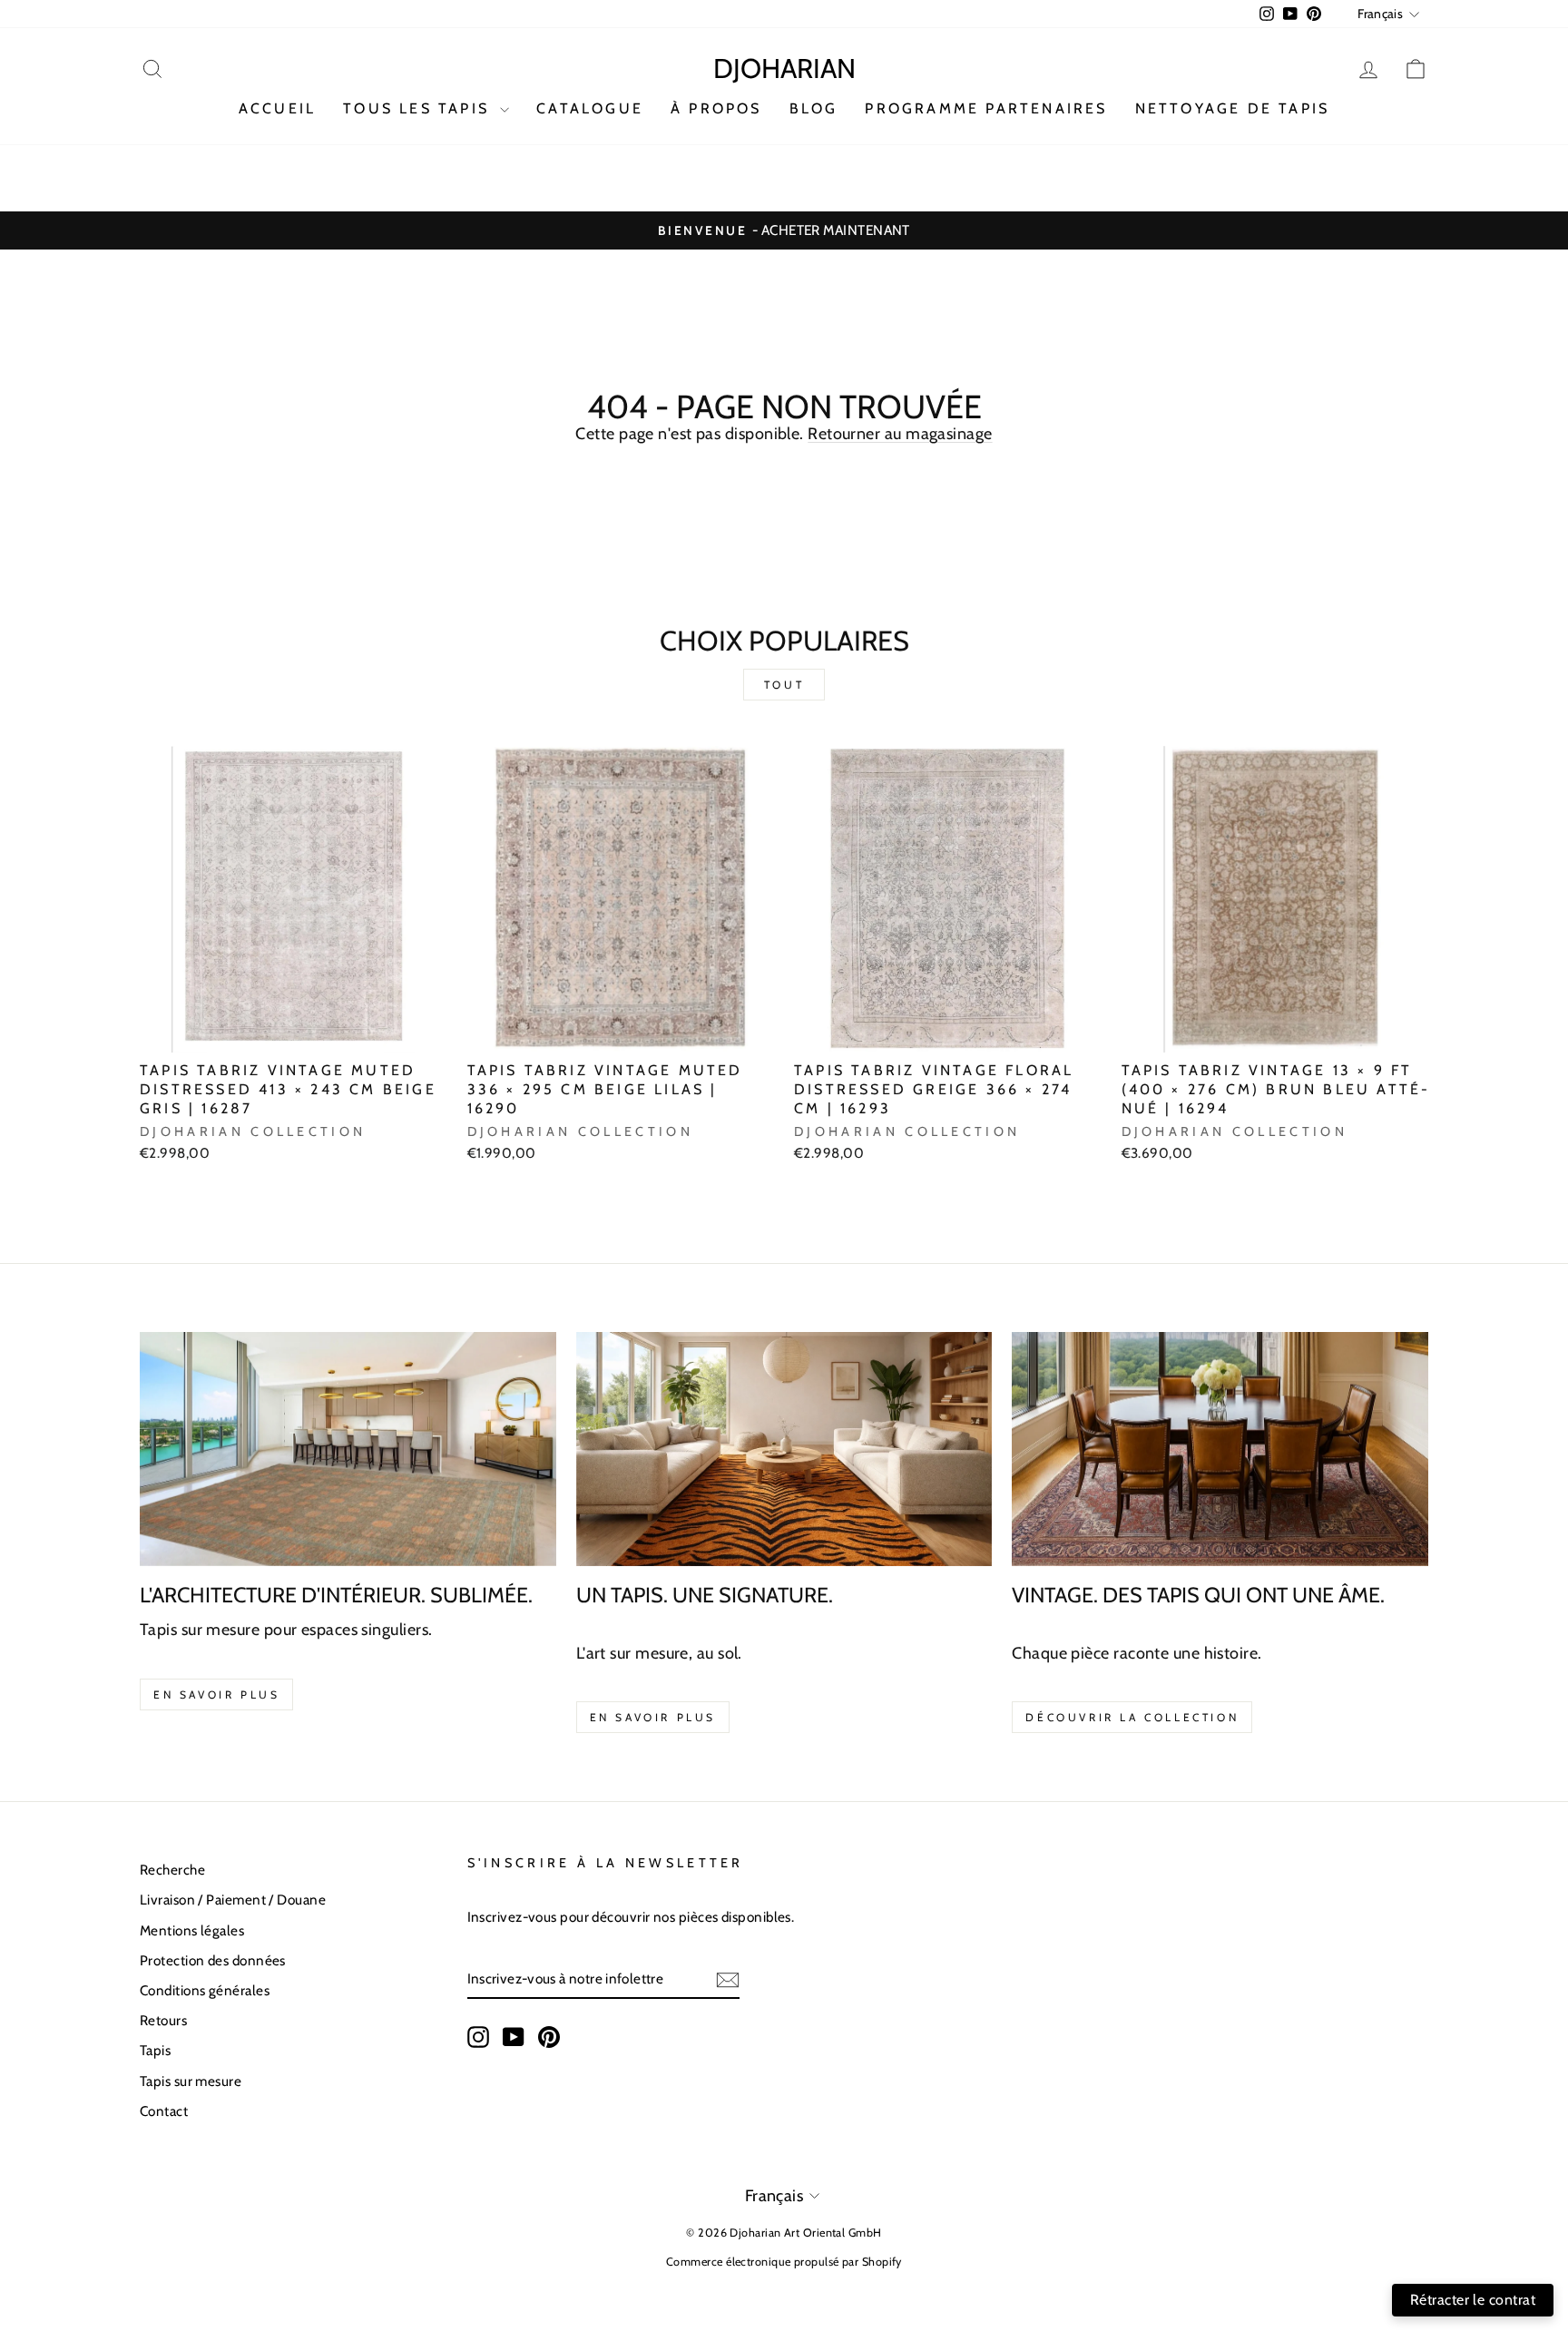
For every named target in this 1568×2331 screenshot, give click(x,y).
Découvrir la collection (1132, 1717)
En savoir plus (216, 1694)
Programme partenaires (986, 108)
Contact (164, 2111)
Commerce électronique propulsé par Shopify (784, 2262)
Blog (814, 108)
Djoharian (784, 69)
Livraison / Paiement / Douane (233, 1900)
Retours (163, 2020)
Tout (784, 685)
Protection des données (213, 1960)
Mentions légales (192, 1930)
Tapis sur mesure (191, 2081)
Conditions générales (205, 1990)
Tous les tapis (419, 108)
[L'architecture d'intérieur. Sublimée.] (348, 1449)
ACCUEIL (277, 108)
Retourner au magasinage (900, 434)
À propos (716, 108)
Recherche (172, 1870)
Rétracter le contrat (1473, 2300)
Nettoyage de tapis (1233, 108)
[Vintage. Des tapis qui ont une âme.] (1220, 1449)
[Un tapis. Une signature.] (784, 1449)
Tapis (155, 2050)
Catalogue (590, 108)
